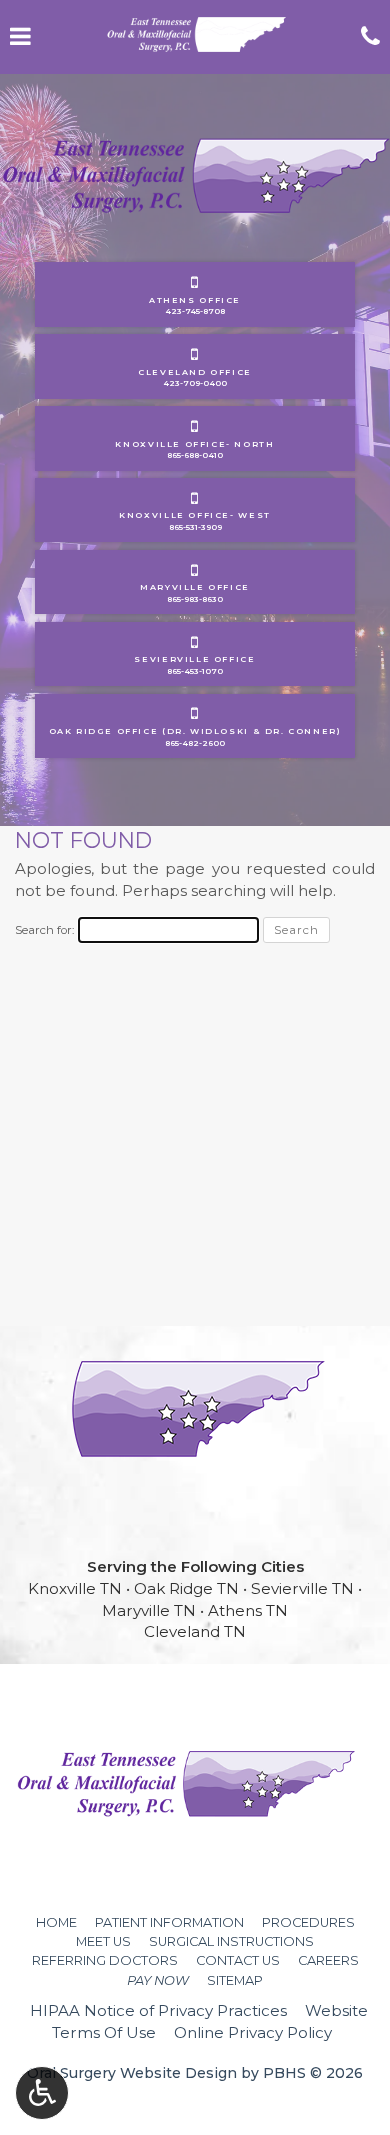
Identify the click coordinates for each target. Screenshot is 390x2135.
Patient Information (169, 1922)
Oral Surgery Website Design (132, 2073)
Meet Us (103, 1941)
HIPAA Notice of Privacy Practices (158, 2010)
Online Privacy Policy (253, 2032)
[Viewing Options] (42, 2093)
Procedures (308, 1922)
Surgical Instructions (231, 1941)
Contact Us (238, 1960)
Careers (328, 1960)
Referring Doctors (105, 1960)
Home (56, 1922)
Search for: (44, 930)
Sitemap (235, 1980)
